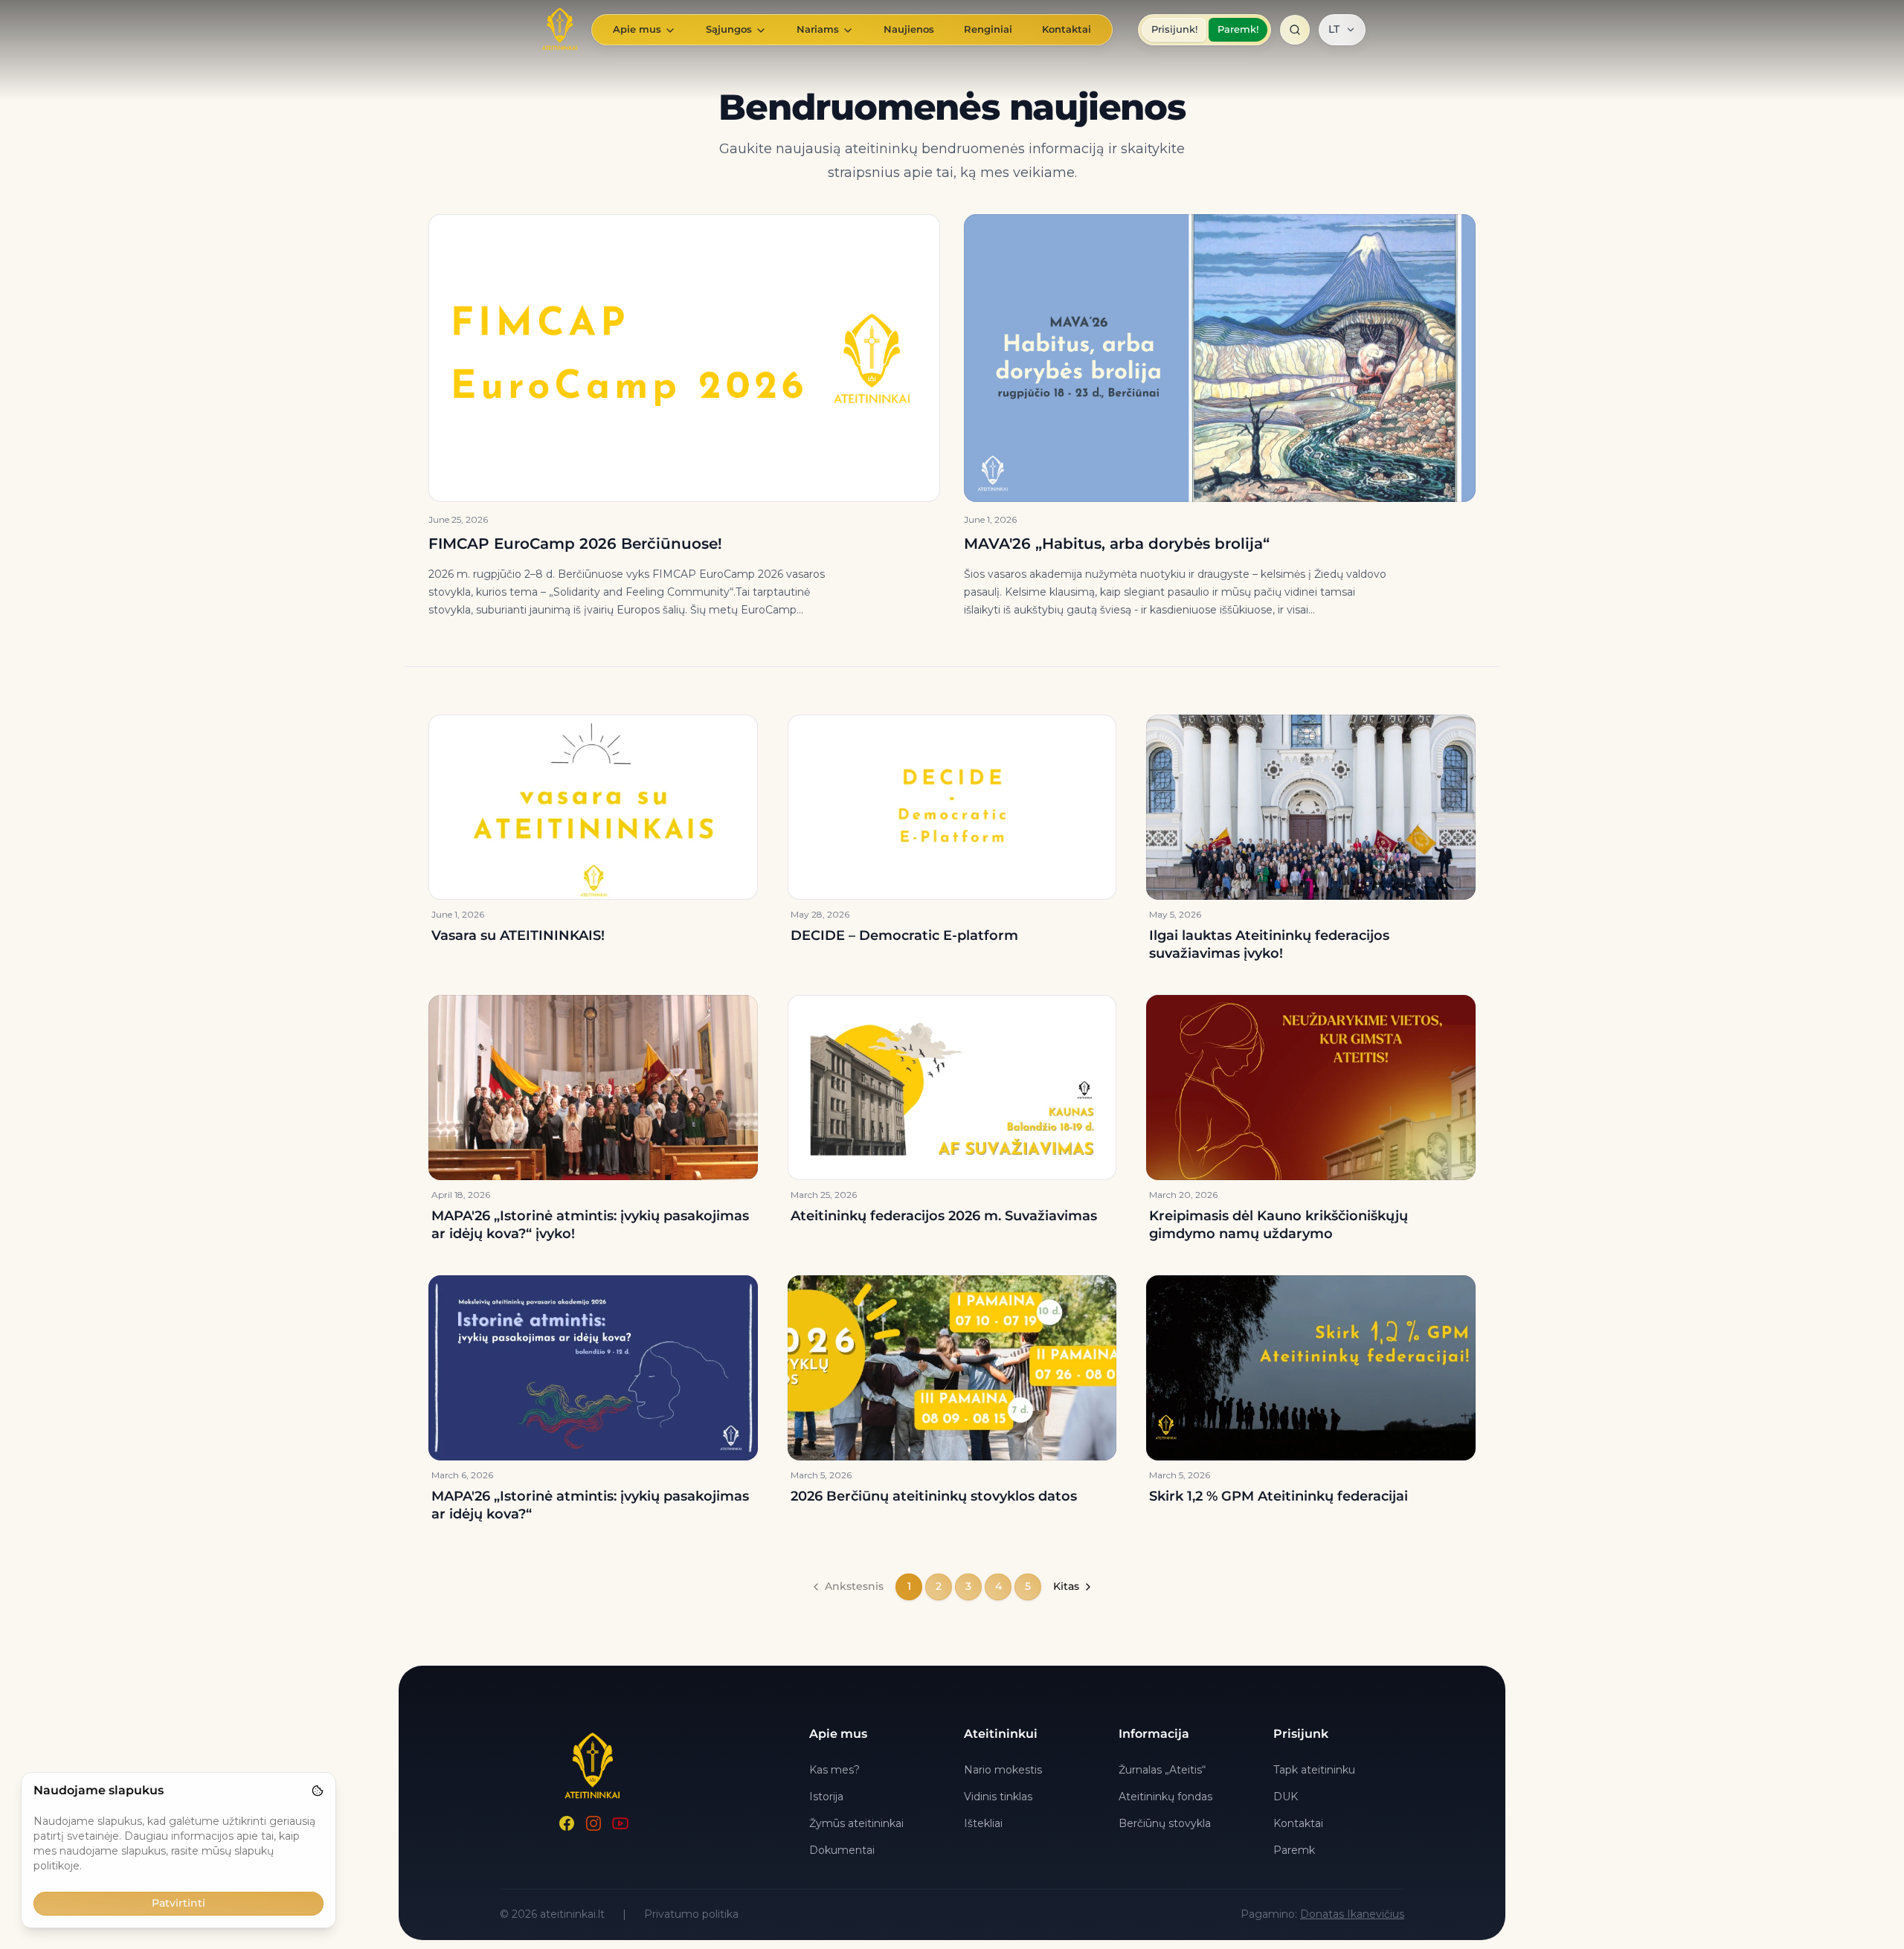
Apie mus (637, 29)
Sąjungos (729, 29)
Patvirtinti (178, 1903)
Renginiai (988, 29)
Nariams (818, 29)
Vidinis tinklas (998, 1797)
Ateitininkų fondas (1165, 1797)
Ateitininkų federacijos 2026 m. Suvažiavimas (944, 1216)
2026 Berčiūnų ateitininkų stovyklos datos (934, 1496)
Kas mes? (834, 1770)
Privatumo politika (691, 1914)
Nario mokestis (1003, 1770)
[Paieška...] (1295, 30)
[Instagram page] (594, 1823)
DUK (1286, 1797)
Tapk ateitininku (1314, 1770)
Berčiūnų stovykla (1165, 1823)
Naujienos (909, 29)
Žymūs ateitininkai (856, 1823)
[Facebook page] (567, 1823)
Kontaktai (1067, 29)
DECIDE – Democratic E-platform (904, 935)
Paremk (1294, 1850)
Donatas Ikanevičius (1352, 1914)
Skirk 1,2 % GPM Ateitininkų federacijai (1279, 1496)
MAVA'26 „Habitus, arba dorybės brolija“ (1117, 544)
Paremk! (1238, 29)
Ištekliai (983, 1823)
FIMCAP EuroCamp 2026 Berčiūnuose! (575, 544)
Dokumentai (842, 1850)
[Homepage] (560, 30)
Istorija (826, 1797)
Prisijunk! (1174, 29)
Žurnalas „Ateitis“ (1162, 1770)
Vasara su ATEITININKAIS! (518, 935)
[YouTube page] (620, 1823)
